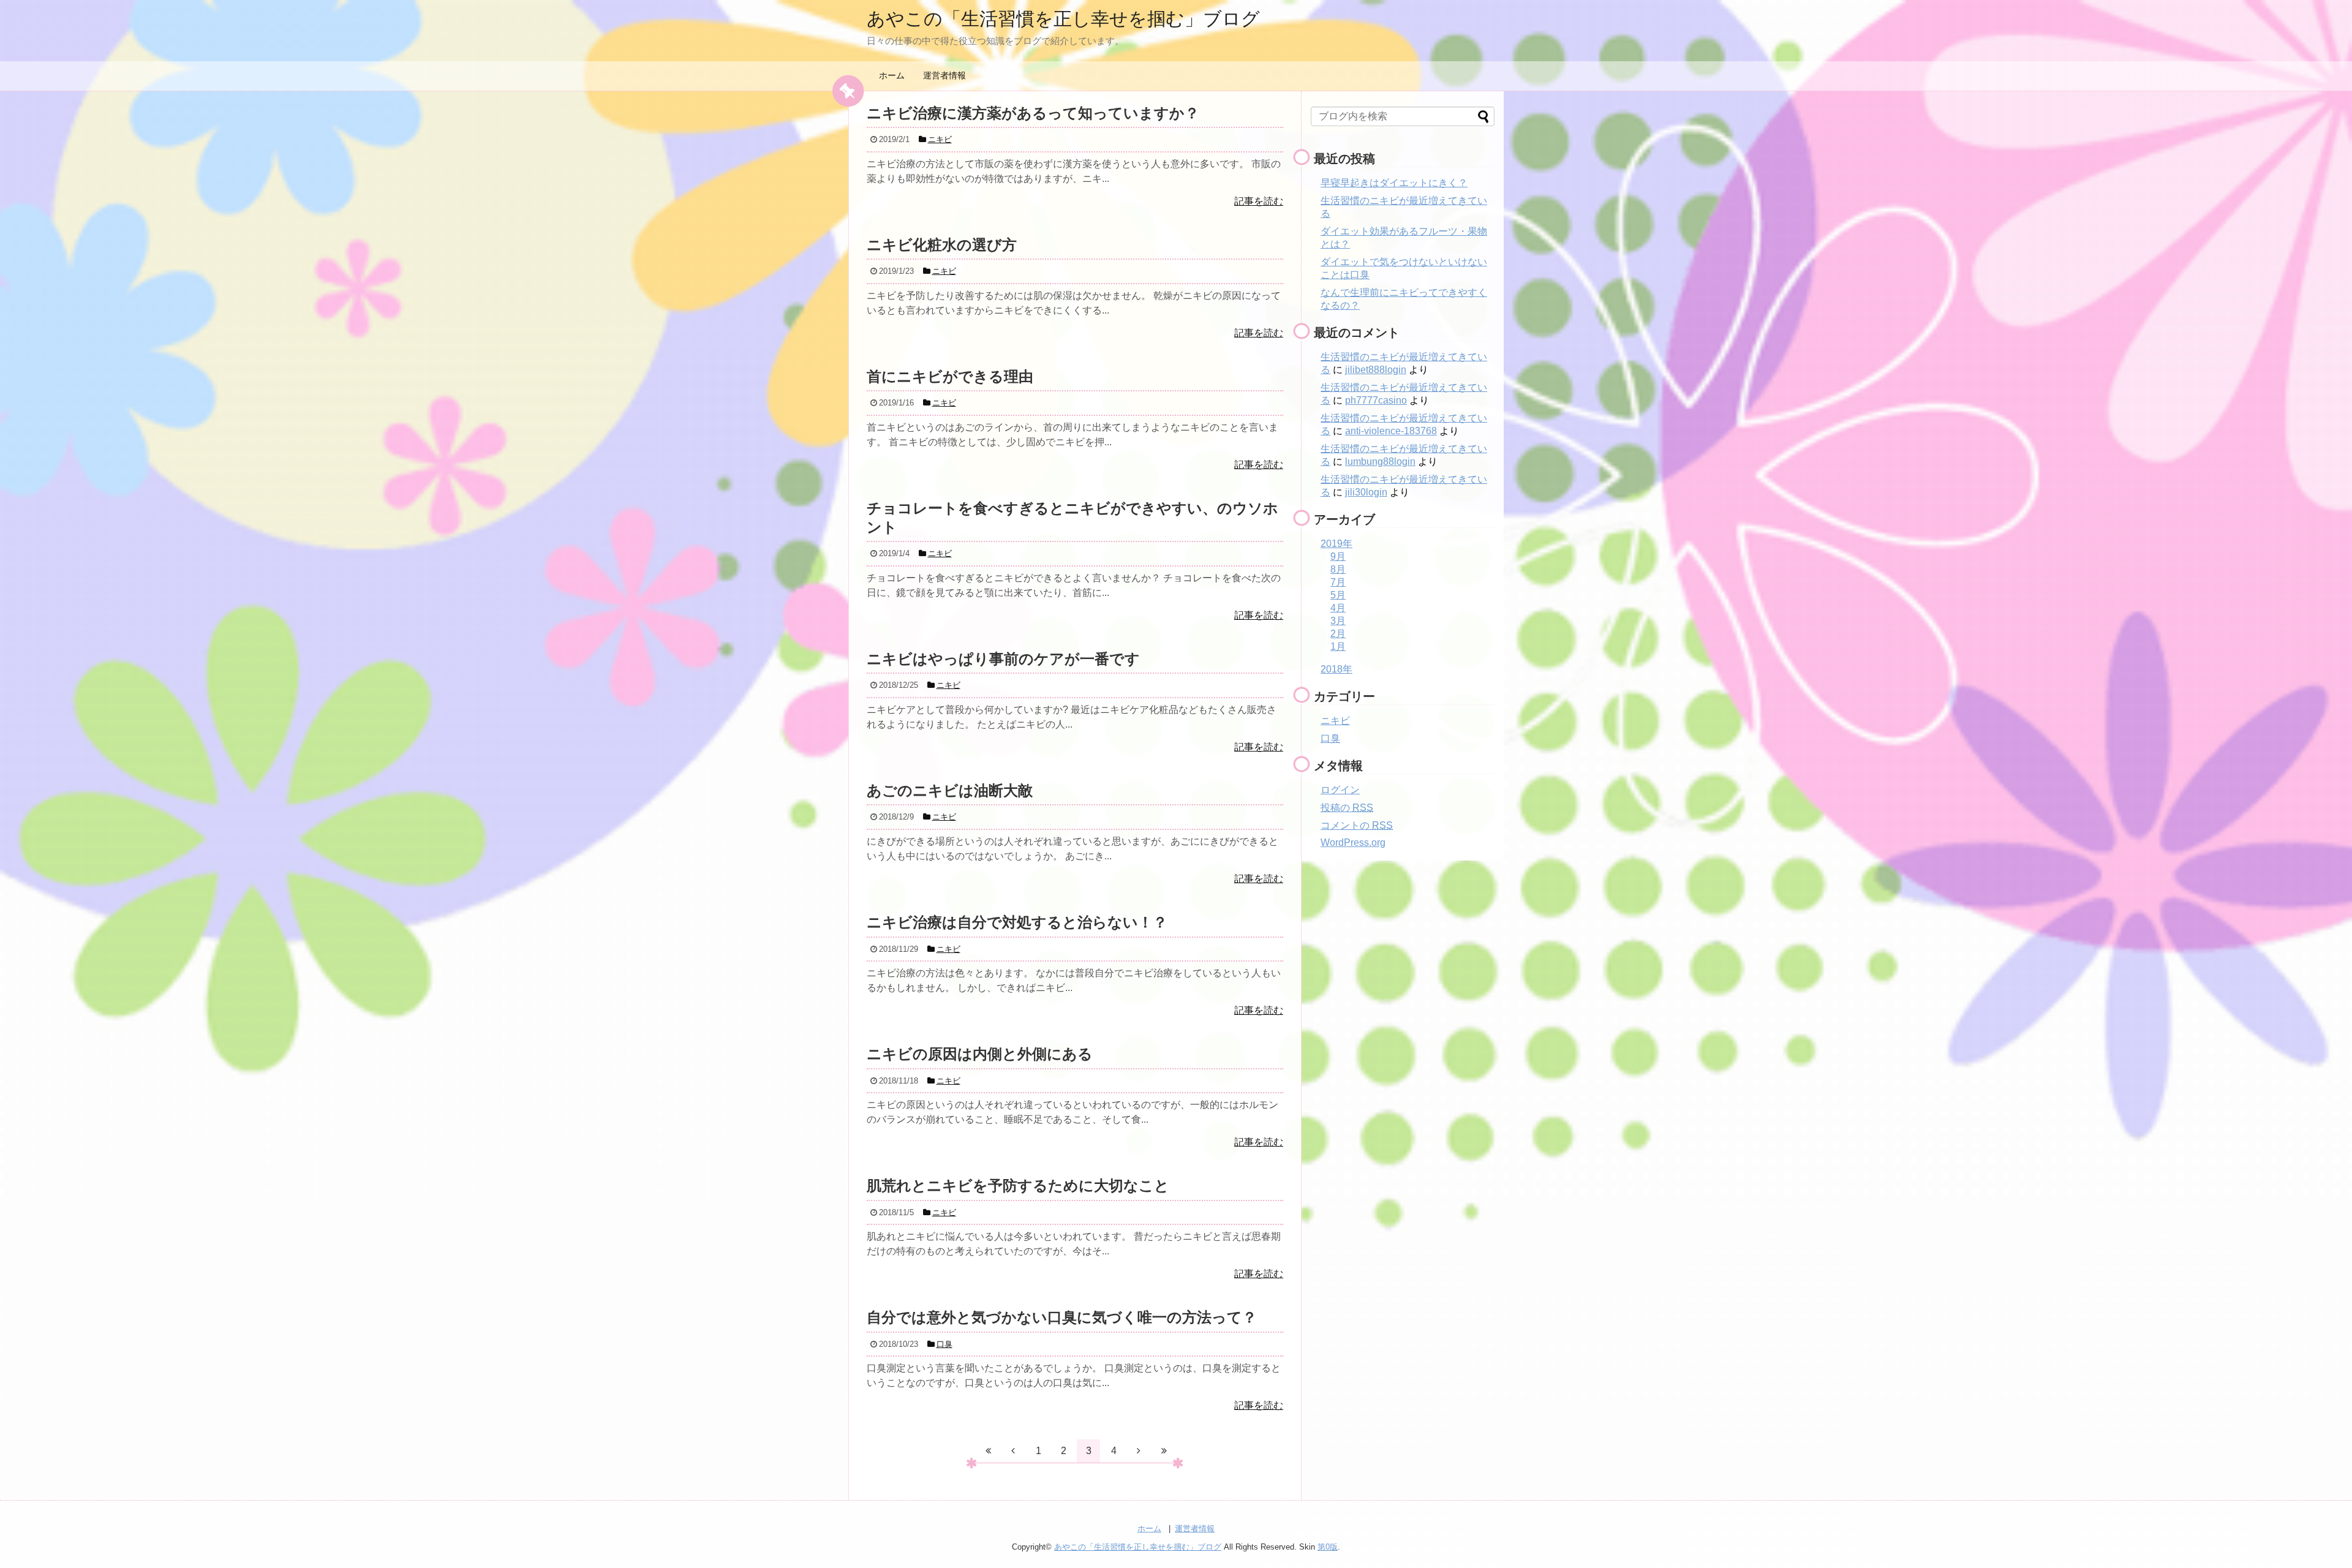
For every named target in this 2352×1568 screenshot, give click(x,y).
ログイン (1340, 790)
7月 (1338, 582)
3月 (1338, 621)
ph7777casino (1376, 400)
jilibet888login (1376, 370)
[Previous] (1013, 1451)
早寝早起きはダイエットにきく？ (1394, 183)
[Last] (1164, 1451)
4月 (1338, 608)
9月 (1338, 556)
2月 (1338, 634)
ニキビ (1335, 721)
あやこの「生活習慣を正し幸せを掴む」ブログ (1063, 19)
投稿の (1347, 808)
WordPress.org (1353, 842)
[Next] (1139, 1451)
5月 (1338, 595)
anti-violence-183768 (1391, 431)
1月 (1338, 646)
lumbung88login (1380, 462)
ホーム (892, 75)
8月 (1338, 569)
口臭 (1330, 738)
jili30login (1366, 492)
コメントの (1357, 825)
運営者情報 (944, 75)
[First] (988, 1451)
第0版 (1328, 1547)
